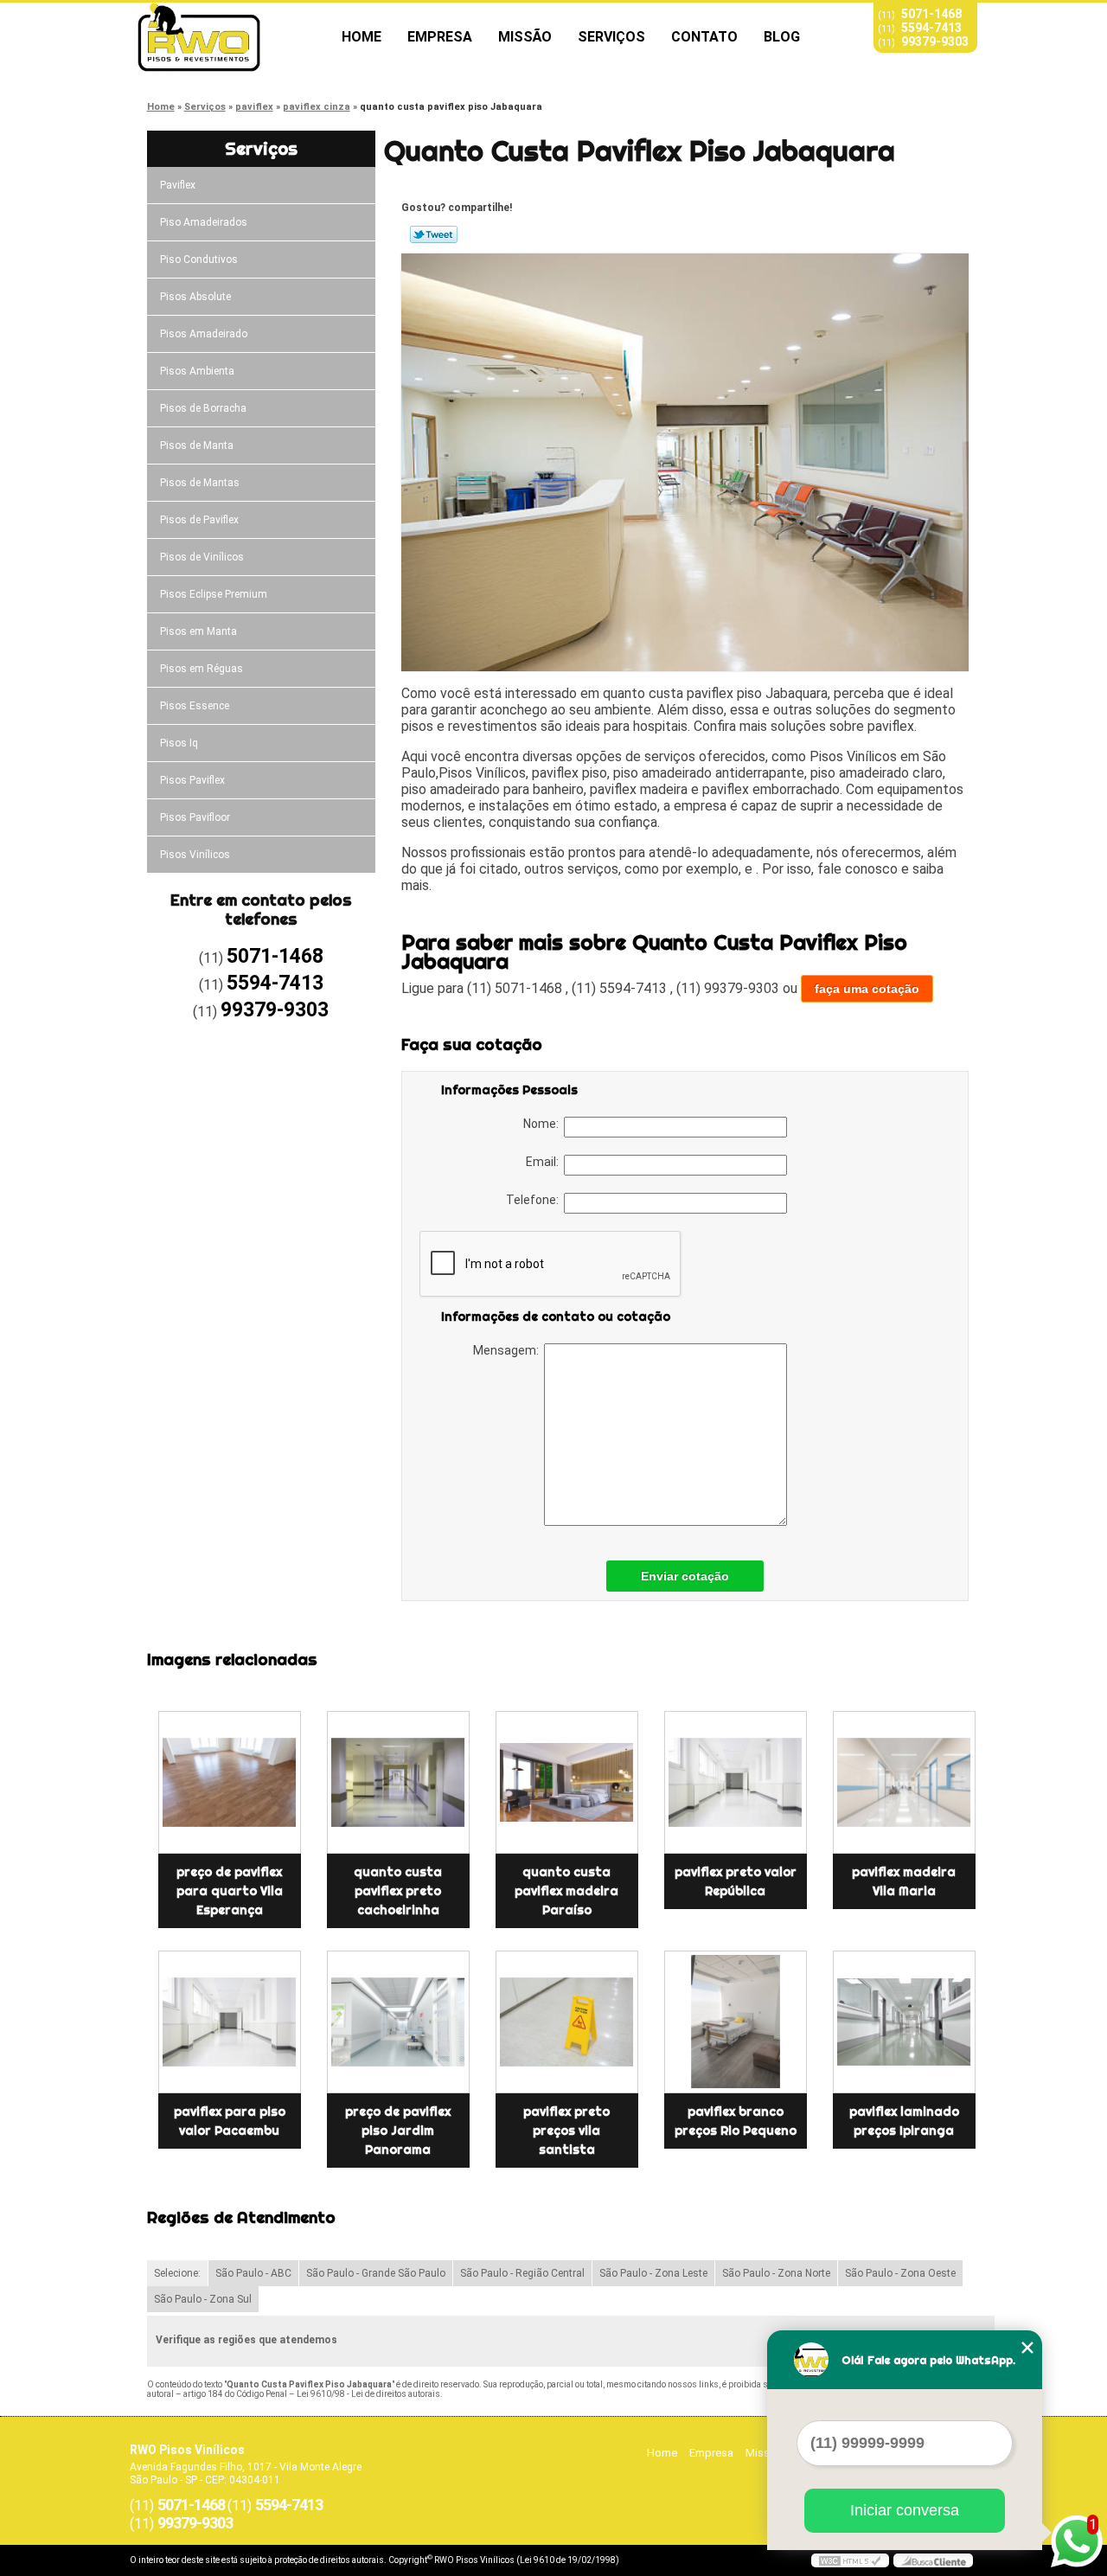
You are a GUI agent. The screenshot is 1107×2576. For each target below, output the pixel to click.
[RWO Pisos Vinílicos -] (229, 37)
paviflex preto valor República (736, 1881)
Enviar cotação (685, 1576)
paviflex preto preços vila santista (566, 2131)
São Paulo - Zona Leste (653, 2273)
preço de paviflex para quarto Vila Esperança (230, 1891)
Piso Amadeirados (204, 222)
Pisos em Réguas (202, 669)
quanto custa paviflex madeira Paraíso (566, 1891)
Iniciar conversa (905, 2510)
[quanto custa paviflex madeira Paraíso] (567, 1782)
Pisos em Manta (198, 631)
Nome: (544, 1124)
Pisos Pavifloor (195, 817)
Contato (704, 37)
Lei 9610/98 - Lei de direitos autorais (368, 2394)
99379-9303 (935, 42)
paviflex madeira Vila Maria (904, 1881)
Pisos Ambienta (197, 371)
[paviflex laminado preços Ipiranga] (904, 2022)
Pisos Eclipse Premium (214, 594)
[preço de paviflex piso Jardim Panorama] (398, 2022)
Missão (525, 37)
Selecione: (177, 2273)
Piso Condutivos (199, 260)
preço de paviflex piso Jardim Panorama (398, 2131)
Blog (782, 37)
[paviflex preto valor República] (736, 1782)
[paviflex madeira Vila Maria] (904, 1782)
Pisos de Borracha (203, 408)
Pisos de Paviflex (199, 520)
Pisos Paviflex (192, 780)
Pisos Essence (195, 706)
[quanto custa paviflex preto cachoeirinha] (398, 1782)
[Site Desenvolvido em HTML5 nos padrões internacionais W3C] (850, 2560)
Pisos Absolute (195, 297)
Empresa (440, 37)
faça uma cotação (867, 989)
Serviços (611, 37)
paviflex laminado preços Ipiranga (904, 2121)
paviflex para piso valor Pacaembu (230, 2121)
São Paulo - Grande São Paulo (376, 2273)
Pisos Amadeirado (204, 334)
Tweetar (434, 234)
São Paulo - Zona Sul (203, 2299)
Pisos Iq (179, 743)
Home (362, 37)
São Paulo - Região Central (522, 2273)
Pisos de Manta (197, 445)
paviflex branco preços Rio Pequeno (736, 2121)
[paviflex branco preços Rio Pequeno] (736, 2022)
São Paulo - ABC (253, 2273)
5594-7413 (931, 28)
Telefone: (535, 1200)
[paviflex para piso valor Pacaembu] (230, 2022)
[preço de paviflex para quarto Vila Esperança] (230, 1782)
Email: (545, 1162)
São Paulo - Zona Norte (776, 2273)
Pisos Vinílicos (195, 855)
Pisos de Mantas (200, 483)
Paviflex (178, 185)
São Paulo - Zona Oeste (900, 2273)
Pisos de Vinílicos (202, 557)
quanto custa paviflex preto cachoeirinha (398, 1891)
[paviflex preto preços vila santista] (567, 2022)
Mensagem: (509, 1350)
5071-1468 (931, 14)
